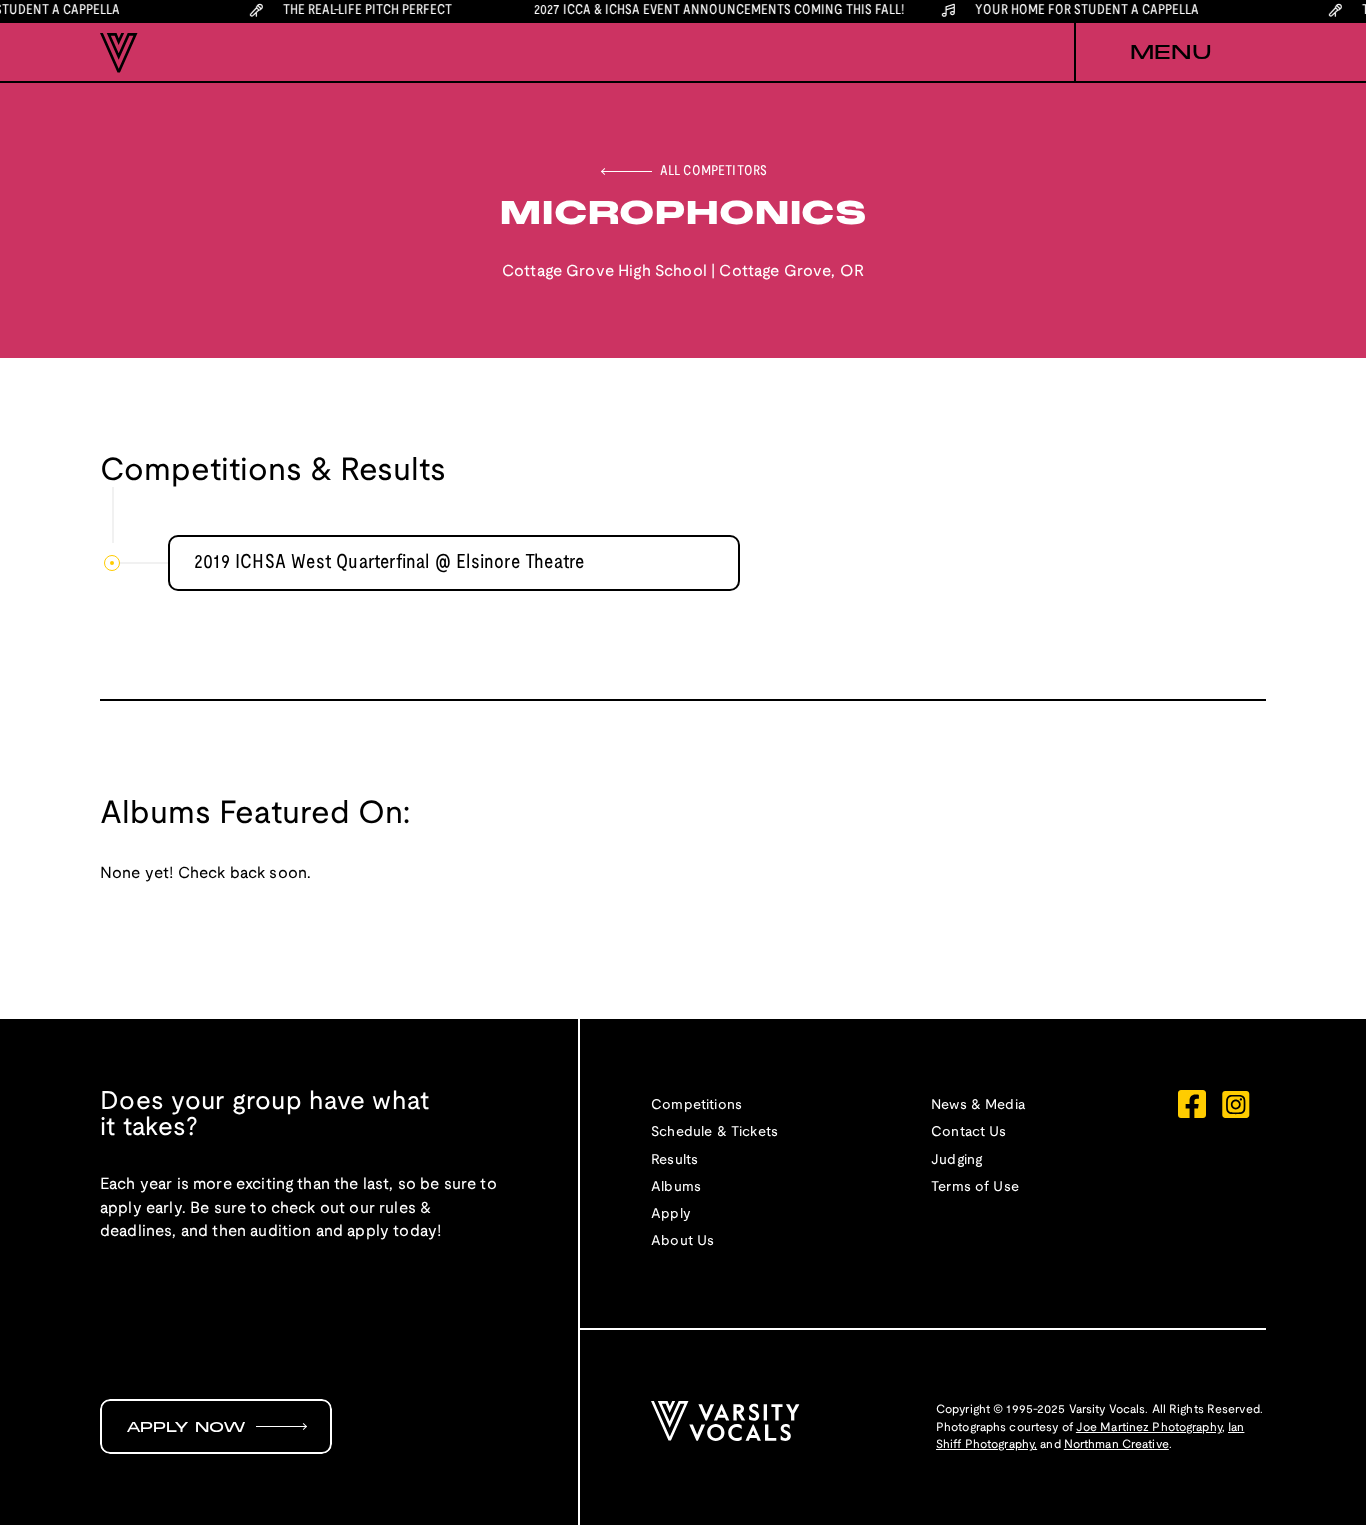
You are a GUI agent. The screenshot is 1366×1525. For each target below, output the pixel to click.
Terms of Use (975, 1187)
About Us (682, 1241)
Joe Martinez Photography (1149, 1427)
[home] (119, 53)
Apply (671, 1214)
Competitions (696, 1105)
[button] (1170, 53)
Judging (956, 1160)
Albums (676, 1187)
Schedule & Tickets (714, 1132)
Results (674, 1160)
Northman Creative (1116, 1444)
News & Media (978, 1105)
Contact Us (969, 1132)
